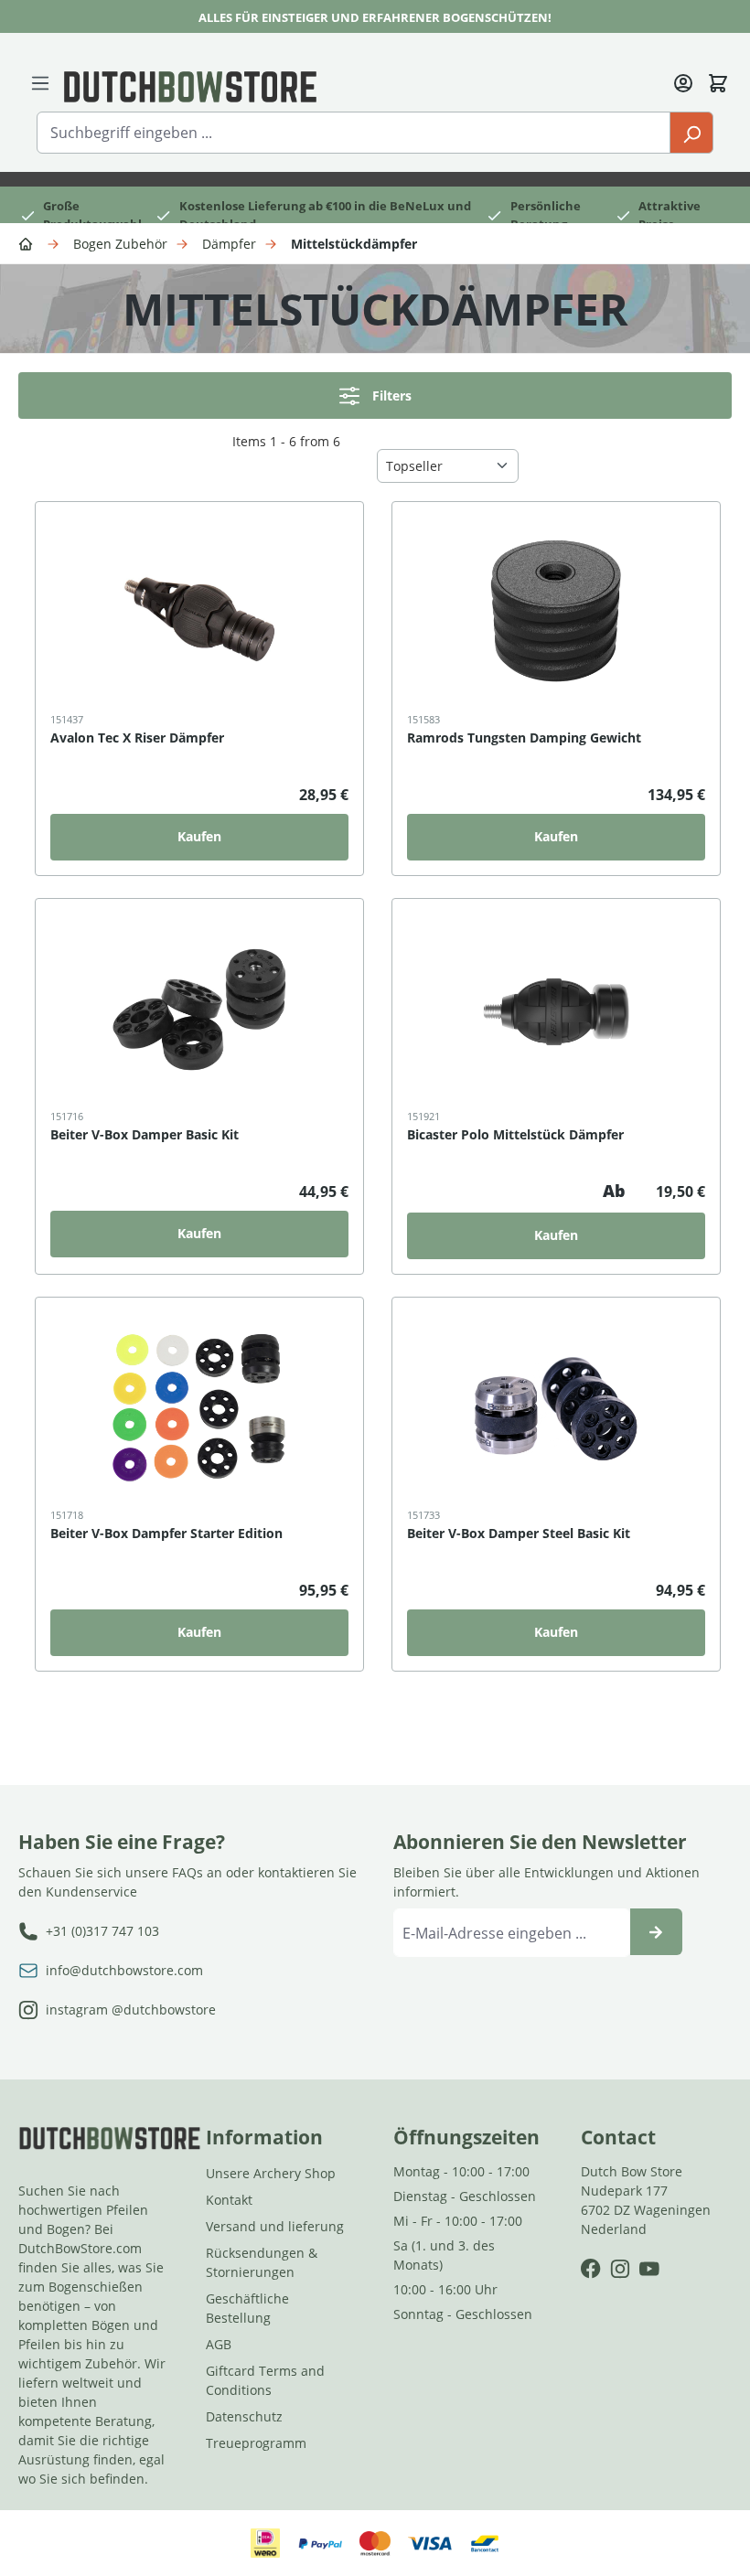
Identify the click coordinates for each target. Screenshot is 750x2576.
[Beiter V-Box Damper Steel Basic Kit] (556, 1408)
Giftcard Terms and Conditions (265, 2380)
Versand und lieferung (275, 2226)
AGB (219, 2344)
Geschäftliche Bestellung (247, 2308)
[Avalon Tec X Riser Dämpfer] (199, 613)
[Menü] (40, 81)
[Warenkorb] (718, 81)
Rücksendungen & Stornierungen (262, 2262)
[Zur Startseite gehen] (190, 85)
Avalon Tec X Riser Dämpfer (137, 738)
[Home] (28, 242)
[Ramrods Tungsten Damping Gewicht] (556, 613)
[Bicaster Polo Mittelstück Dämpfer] (556, 1010)
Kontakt (229, 2200)
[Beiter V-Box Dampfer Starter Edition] (199, 1408)
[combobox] (354, 133)
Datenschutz (244, 2416)
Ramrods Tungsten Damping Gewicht (524, 738)
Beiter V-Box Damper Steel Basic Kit (519, 1533)
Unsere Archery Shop (271, 2173)
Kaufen (199, 836)
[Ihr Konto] (683, 81)
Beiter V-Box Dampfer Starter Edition (166, 1533)
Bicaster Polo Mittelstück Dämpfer (515, 1134)
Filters (392, 395)
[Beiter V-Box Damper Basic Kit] (199, 1010)
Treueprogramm (256, 2443)
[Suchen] (691, 133)
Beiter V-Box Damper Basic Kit (145, 1134)
